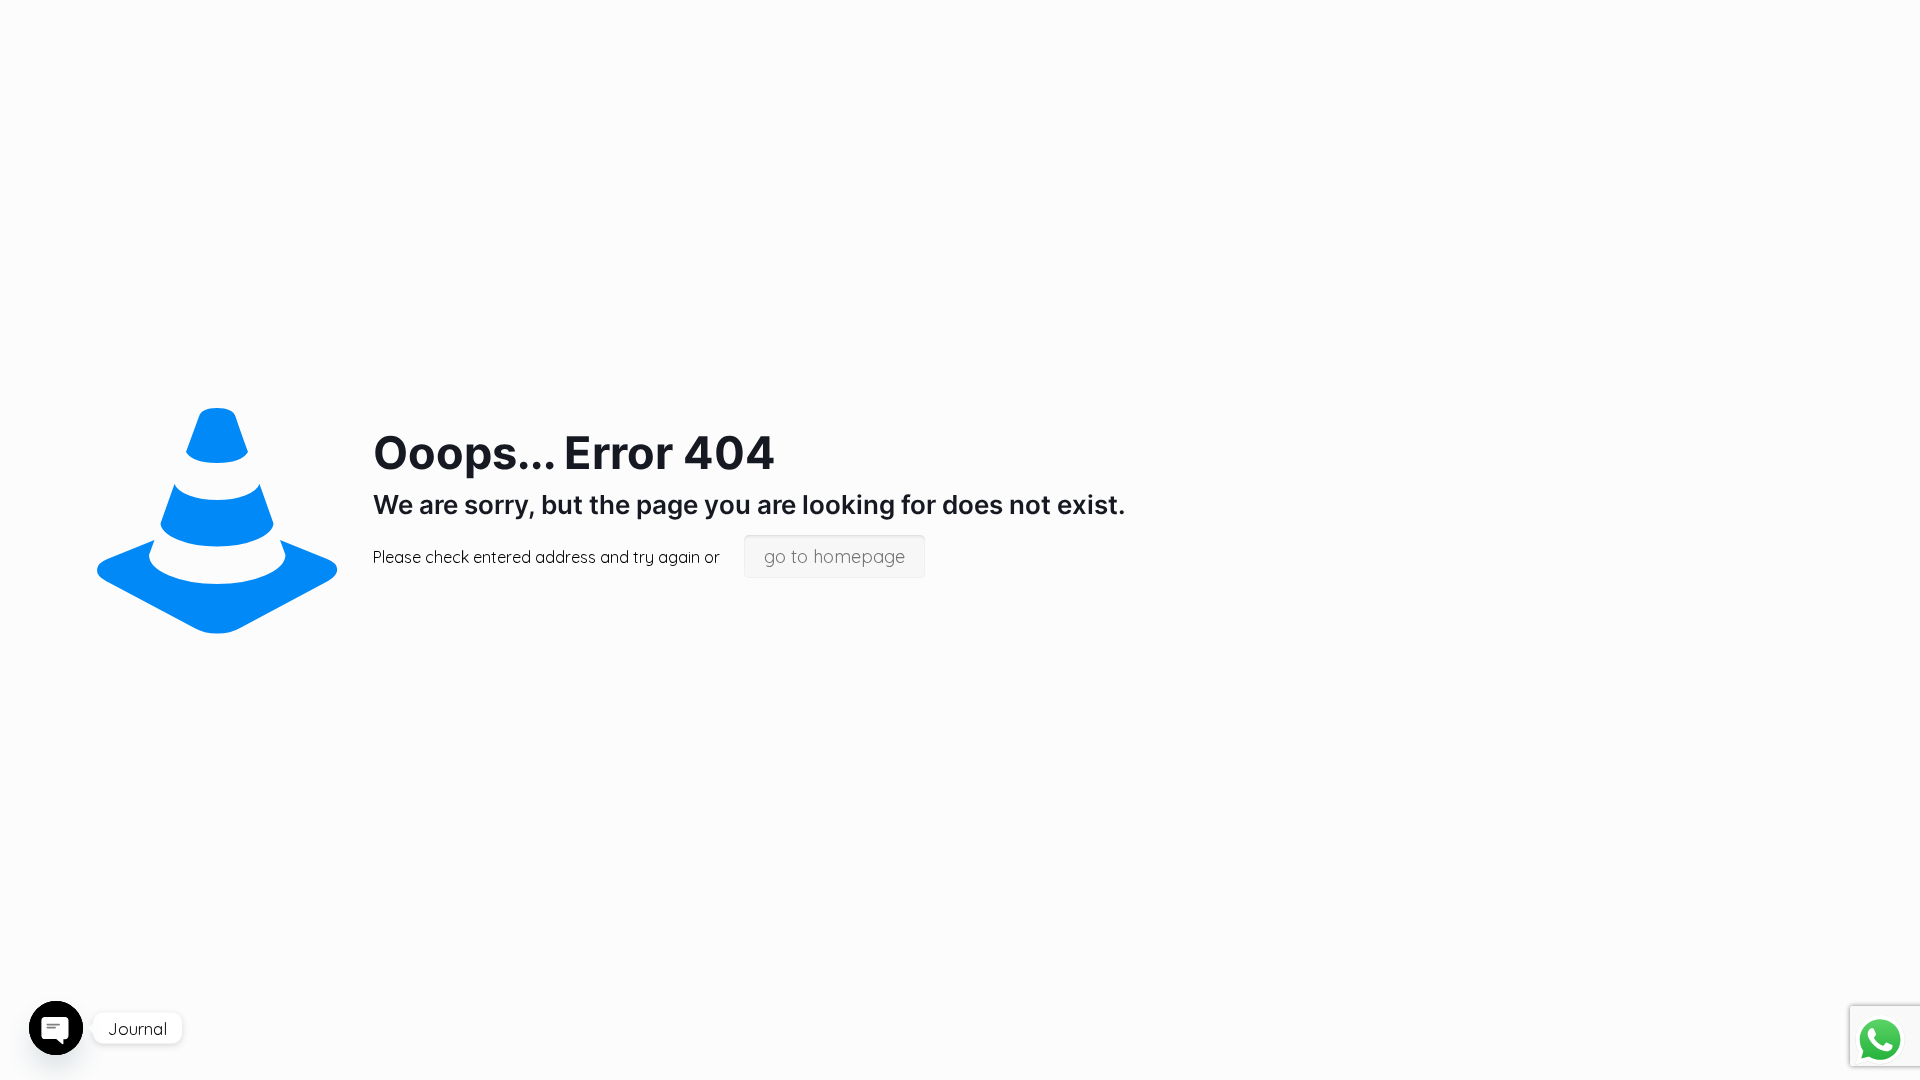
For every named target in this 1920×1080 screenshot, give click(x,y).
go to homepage (834, 556)
